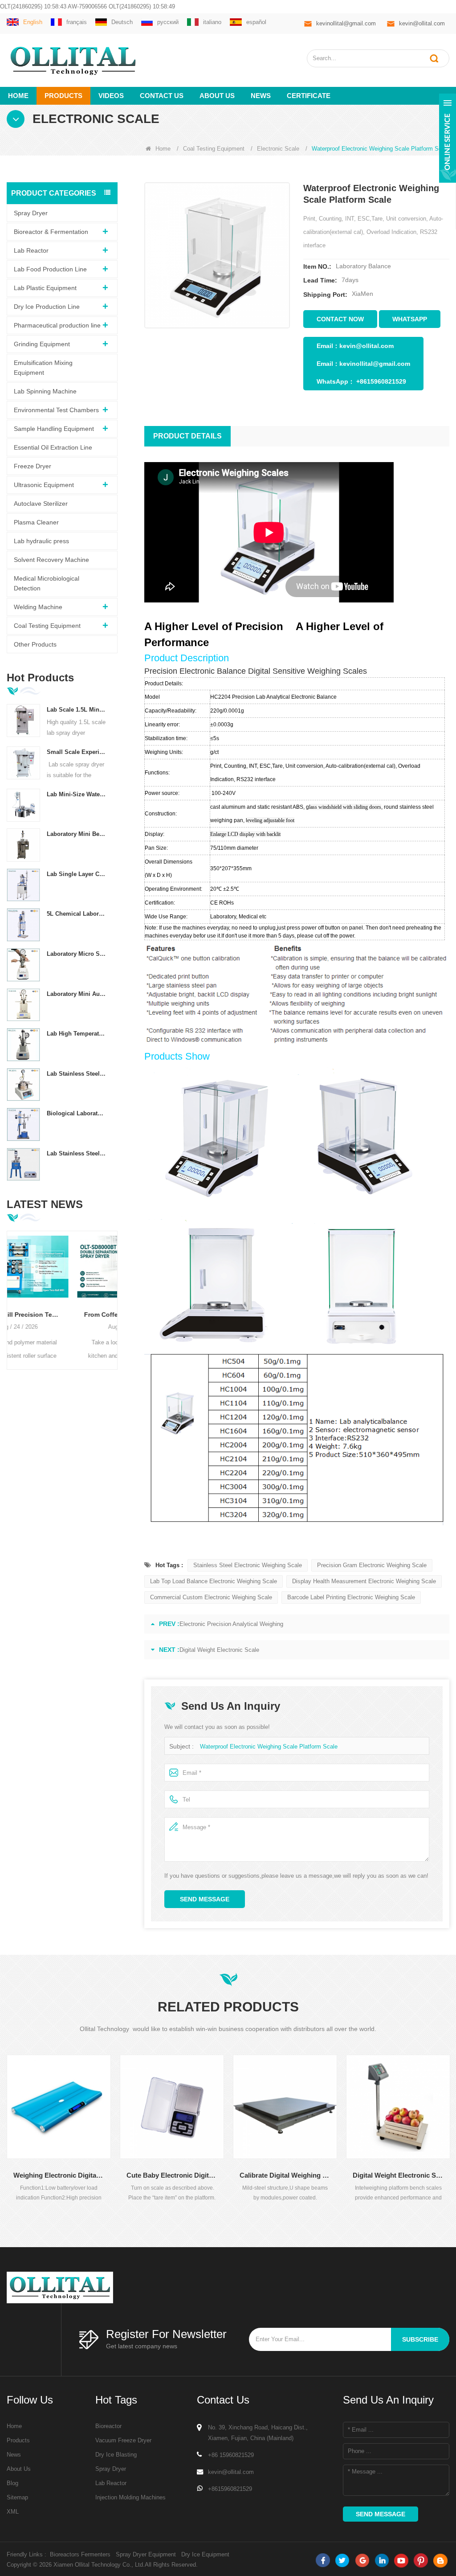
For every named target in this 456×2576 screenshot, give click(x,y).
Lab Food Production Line (50, 269)
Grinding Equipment (42, 344)
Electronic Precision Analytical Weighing (231, 1624)
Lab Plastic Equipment (45, 288)
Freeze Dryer (33, 466)
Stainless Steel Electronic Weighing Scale (248, 1565)
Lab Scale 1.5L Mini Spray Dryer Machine (77, 710)
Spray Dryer (31, 213)
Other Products (35, 644)
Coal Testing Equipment (214, 149)
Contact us (162, 96)
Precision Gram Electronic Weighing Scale (372, 1565)
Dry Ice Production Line (47, 307)
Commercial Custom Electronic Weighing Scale (211, 1597)
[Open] (448, 138)
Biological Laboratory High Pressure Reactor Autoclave (77, 1113)
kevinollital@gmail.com (346, 23)
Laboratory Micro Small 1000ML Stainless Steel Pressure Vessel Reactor (77, 954)
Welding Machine (38, 607)
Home (18, 96)
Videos (111, 96)
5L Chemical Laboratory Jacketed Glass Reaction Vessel (77, 914)
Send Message (205, 1899)
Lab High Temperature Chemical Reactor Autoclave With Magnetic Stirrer (77, 1034)
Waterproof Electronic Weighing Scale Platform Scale (269, 1747)
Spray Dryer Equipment (146, 2554)
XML (13, 2512)
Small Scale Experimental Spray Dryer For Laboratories (77, 752)
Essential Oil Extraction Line (53, 447)
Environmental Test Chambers (56, 410)
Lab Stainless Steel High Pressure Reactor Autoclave (77, 1153)
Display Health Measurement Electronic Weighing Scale (364, 1581)
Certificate (309, 96)
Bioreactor (108, 2426)
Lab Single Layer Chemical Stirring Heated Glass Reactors (77, 874)
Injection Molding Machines (130, 2497)
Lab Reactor (31, 250)
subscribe (420, 2339)
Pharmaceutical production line (57, 325)
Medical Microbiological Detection (47, 583)
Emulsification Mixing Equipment (43, 368)
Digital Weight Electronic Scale (219, 1650)
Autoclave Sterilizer (41, 504)
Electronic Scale (278, 149)
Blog (12, 2483)
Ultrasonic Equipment (44, 485)
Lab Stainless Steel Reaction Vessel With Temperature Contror (77, 1074)
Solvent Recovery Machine (51, 560)
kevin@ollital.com (422, 23)
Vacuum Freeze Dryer (123, 2440)
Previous (10, 1292)
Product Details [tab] (187, 436)
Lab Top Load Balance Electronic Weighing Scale (214, 1581)
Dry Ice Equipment (205, 2554)
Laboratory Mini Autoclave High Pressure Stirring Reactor (77, 994)
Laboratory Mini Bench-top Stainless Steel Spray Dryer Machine (77, 834)
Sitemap (17, 2497)
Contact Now (340, 319)
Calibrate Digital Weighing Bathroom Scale (177, 2175)
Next (114, 1292)
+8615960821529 (381, 381)
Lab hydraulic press (41, 541)
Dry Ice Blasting (116, 2455)
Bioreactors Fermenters (80, 2554)
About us (217, 96)
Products (63, 96)
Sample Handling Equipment (54, 429)
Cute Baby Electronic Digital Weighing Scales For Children (64, 2175)
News (261, 96)
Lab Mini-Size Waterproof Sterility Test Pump (77, 794)
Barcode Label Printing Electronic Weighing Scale (351, 1597)
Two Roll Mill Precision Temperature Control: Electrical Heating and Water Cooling (62, 1315)
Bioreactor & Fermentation (51, 232)
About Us (19, 2469)
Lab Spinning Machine (45, 391)
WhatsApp (410, 319)
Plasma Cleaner (36, 522)
